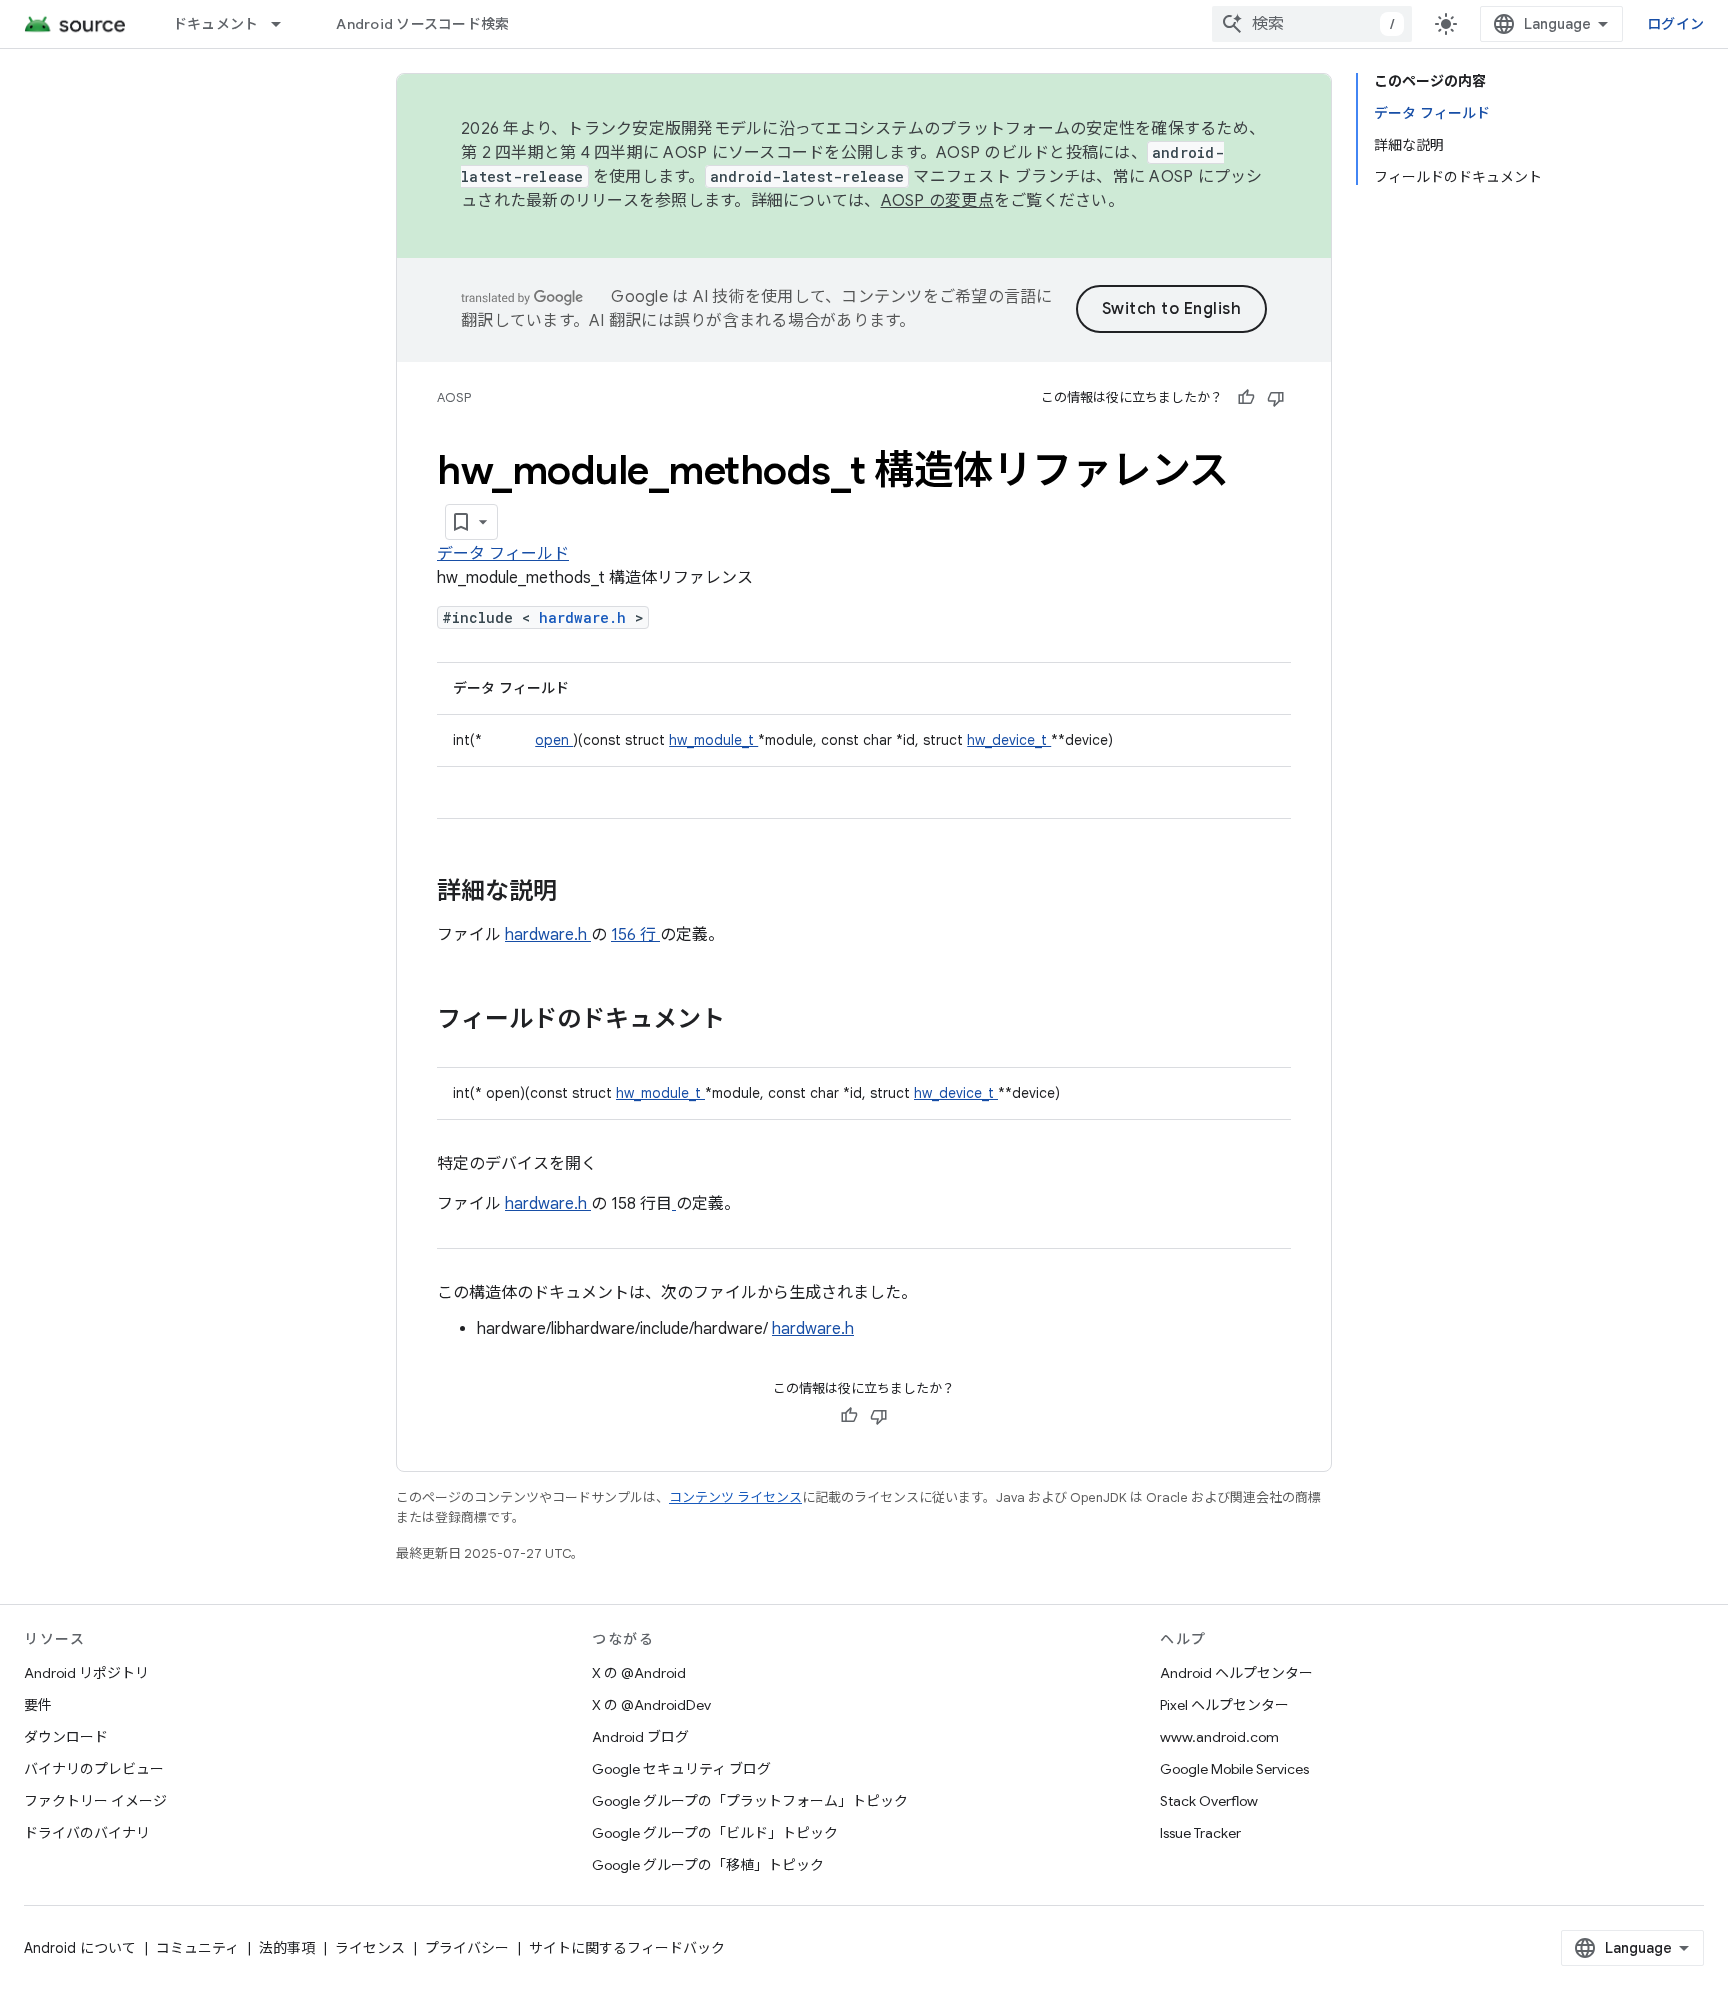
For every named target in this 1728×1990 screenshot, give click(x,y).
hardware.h (587, 617)
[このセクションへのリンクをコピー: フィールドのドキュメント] (751, 1021)
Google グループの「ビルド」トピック (715, 1833)
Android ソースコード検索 (422, 24)
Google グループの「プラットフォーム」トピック (750, 1801)
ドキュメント (216, 24)
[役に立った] (1246, 398)
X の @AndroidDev (651, 1705)
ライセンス (370, 1948)
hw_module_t (713, 740)
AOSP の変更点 (937, 201)
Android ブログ (640, 1737)
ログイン (1675, 24)
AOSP (454, 397)
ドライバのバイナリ (87, 1833)
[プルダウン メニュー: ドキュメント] (285, 24)
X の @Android (639, 1673)
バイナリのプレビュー (94, 1769)
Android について (80, 1948)
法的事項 (287, 1948)
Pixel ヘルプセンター (1224, 1705)
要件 (38, 1705)
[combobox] (1312, 24)
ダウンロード (66, 1737)
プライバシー (467, 1948)
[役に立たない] (1276, 398)
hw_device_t (1009, 740)
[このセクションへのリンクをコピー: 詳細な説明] (583, 893)
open (554, 740)
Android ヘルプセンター (1236, 1673)
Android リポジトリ (86, 1673)
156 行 (635, 935)
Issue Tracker (1200, 1833)
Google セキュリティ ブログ (681, 1769)
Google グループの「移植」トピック (708, 1865)
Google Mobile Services (1234, 1769)
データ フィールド (503, 554)
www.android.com (1219, 1737)
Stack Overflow (1209, 1801)
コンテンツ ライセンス (735, 1497)
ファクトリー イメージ (95, 1801)
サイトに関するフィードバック (627, 1948)
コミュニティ (197, 1948)
